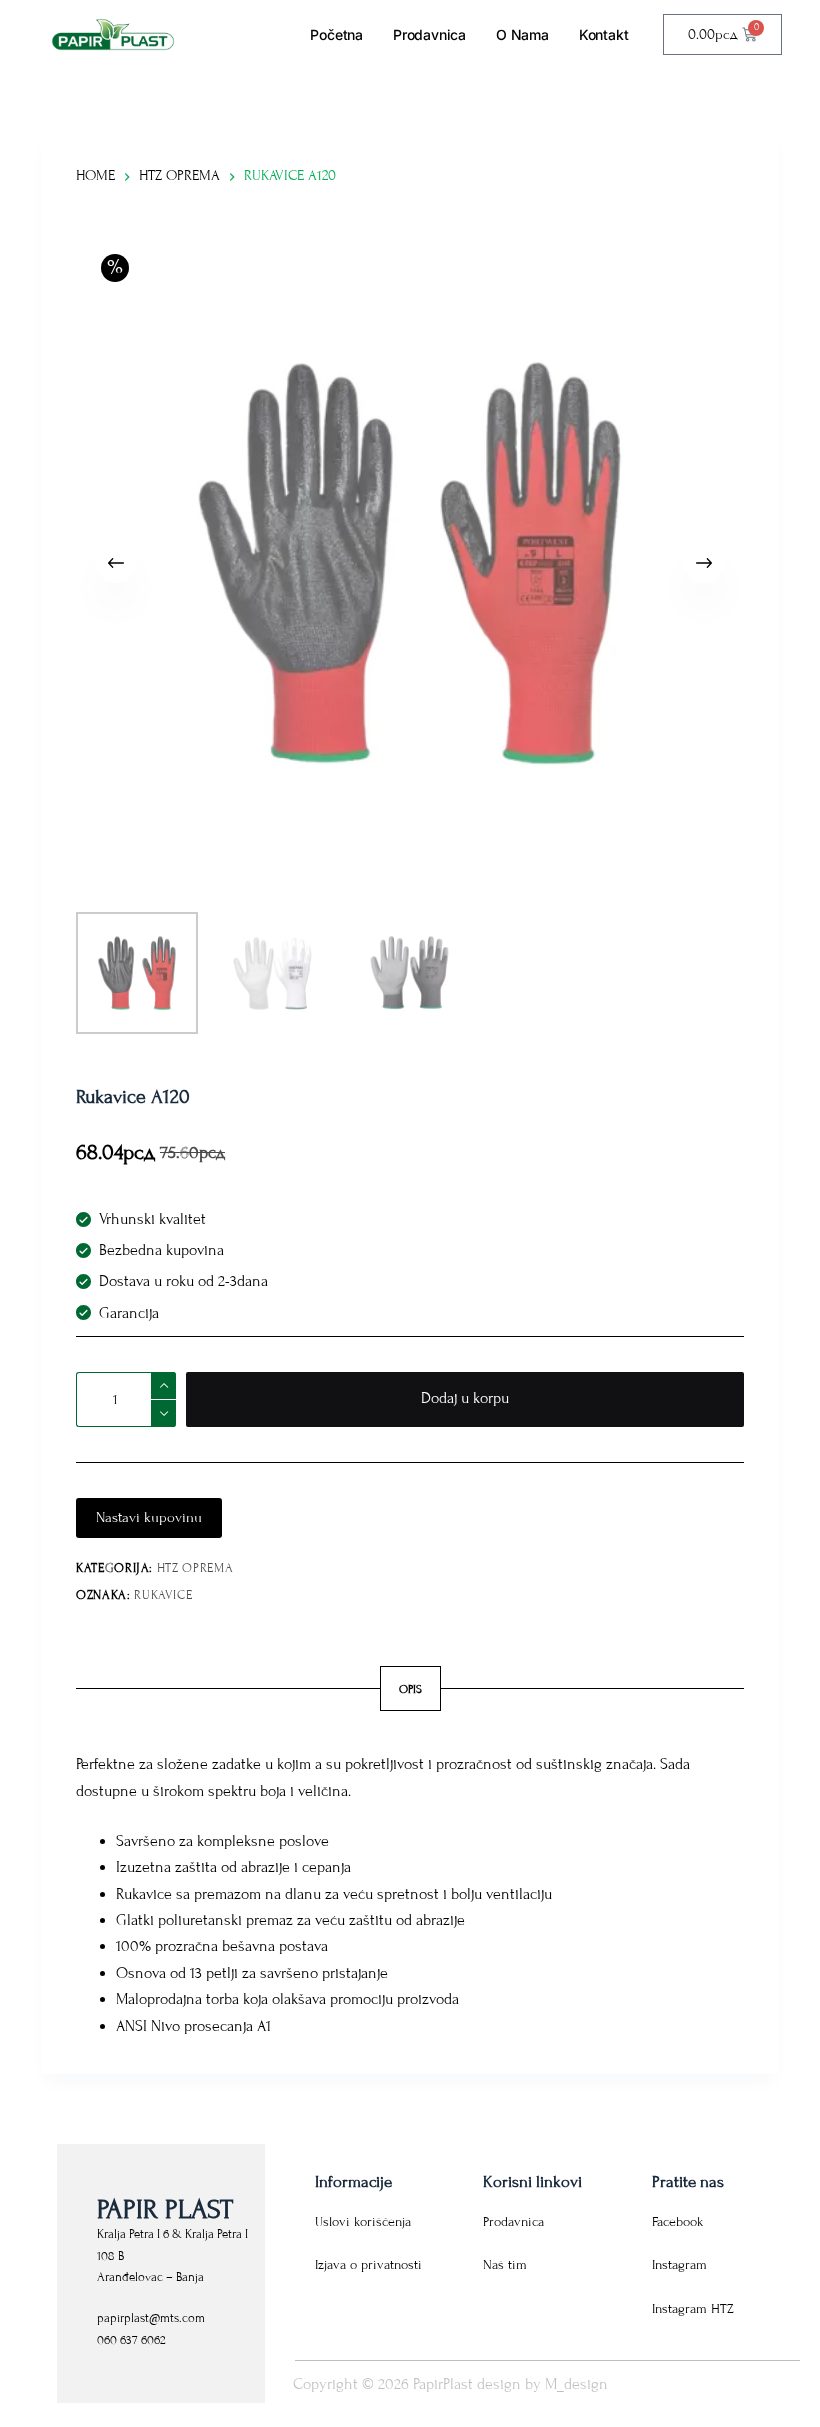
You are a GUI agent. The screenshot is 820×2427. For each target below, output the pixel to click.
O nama (522, 34)
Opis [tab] (410, 1689)
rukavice (163, 1595)
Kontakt (604, 34)
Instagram (679, 2265)
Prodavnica (429, 34)
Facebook (677, 2222)
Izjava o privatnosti (368, 2265)
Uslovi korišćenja (363, 2222)
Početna (336, 34)
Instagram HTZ (693, 2309)
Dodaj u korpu (465, 1398)
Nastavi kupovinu (149, 1517)
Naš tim (505, 2265)
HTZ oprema (195, 1568)
